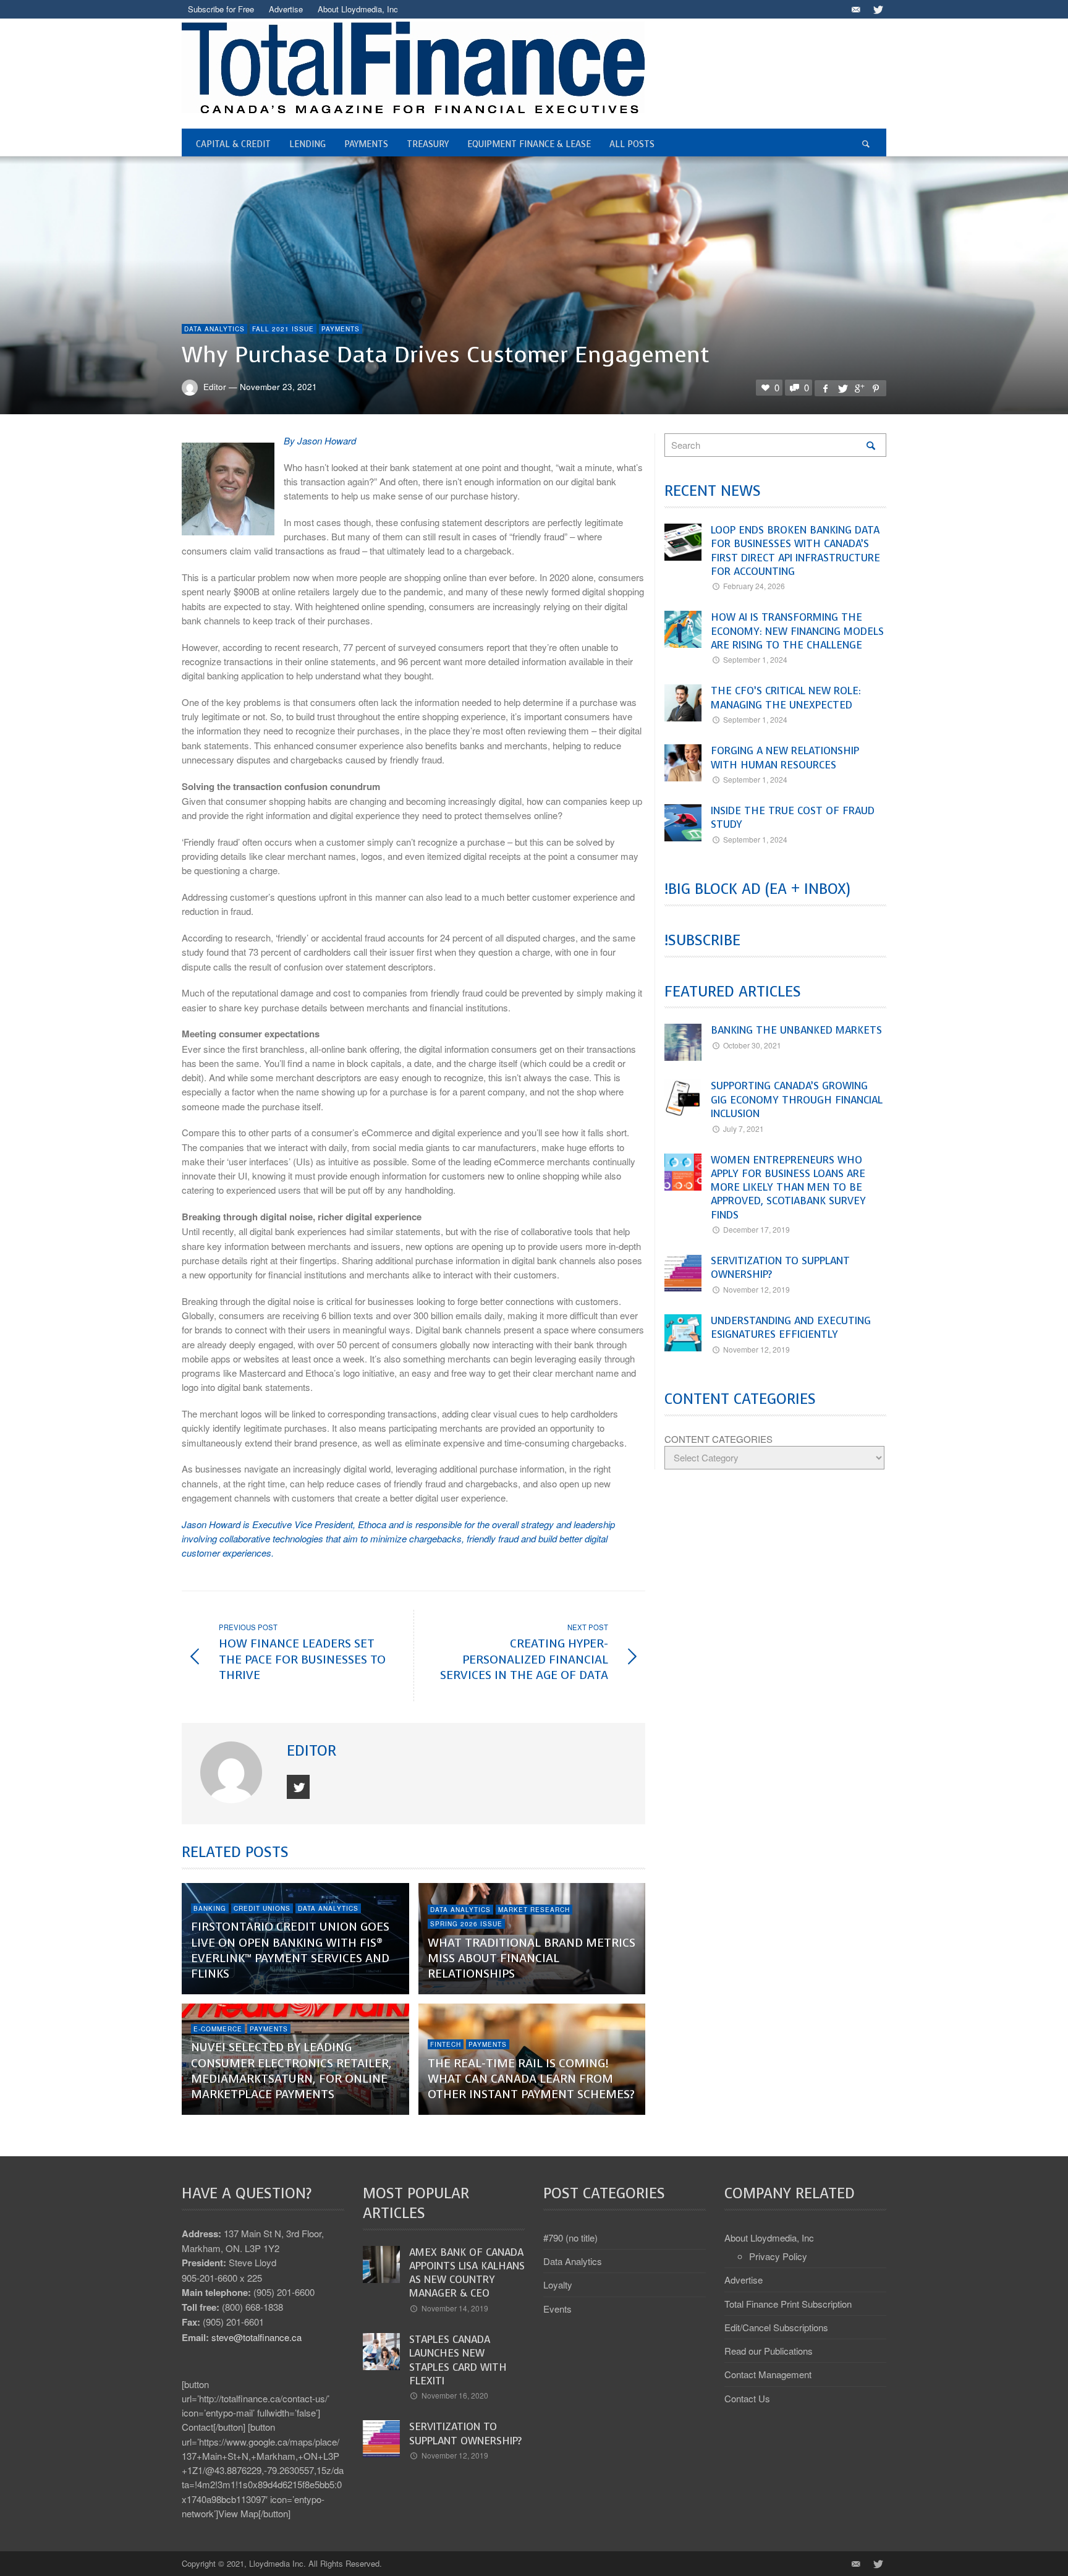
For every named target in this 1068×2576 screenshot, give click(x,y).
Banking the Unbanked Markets (796, 1030)
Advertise (744, 2280)
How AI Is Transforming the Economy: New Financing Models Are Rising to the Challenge (797, 631)
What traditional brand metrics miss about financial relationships (532, 1958)
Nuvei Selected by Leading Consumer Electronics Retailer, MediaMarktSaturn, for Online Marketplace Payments (291, 2071)
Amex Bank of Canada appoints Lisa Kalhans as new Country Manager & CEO (467, 2273)
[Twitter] (877, 9)
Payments (341, 329)
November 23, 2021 (278, 386)
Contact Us (747, 2398)
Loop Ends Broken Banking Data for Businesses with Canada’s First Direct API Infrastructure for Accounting (795, 551)
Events (557, 2309)
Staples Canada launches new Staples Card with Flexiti (458, 2360)
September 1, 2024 (755, 659)
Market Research (534, 1910)
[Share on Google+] (859, 388)
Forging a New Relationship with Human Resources (785, 758)
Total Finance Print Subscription (788, 2304)
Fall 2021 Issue (283, 329)
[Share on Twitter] (842, 388)
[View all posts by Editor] (233, 1772)
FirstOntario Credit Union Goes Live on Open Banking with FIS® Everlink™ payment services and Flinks (290, 1950)
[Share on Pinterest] (876, 388)
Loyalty (558, 2285)
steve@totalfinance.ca (256, 2337)
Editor (215, 386)
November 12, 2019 (756, 1289)
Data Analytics (214, 329)
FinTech (446, 2044)
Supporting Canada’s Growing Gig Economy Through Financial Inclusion (797, 1100)
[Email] (855, 9)
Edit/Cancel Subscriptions (776, 2327)
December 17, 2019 (756, 1229)
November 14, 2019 (455, 2308)
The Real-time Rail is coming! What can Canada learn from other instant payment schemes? (531, 2079)
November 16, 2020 (455, 2395)
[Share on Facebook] (825, 388)
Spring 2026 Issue (466, 1924)
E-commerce (218, 2029)
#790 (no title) (570, 2238)
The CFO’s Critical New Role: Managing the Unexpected (786, 698)
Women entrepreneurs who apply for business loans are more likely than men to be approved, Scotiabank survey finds (788, 1188)
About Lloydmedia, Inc (769, 2238)
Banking (210, 1908)
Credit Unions (262, 1908)
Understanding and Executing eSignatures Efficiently (791, 1328)
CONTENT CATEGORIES (718, 1439)
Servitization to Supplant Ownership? (780, 1268)
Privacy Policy (778, 2256)
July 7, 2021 (744, 1129)
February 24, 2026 (754, 586)
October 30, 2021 (752, 1045)
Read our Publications (769, 2351)
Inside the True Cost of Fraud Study (793, 818)
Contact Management (768, 2374)
